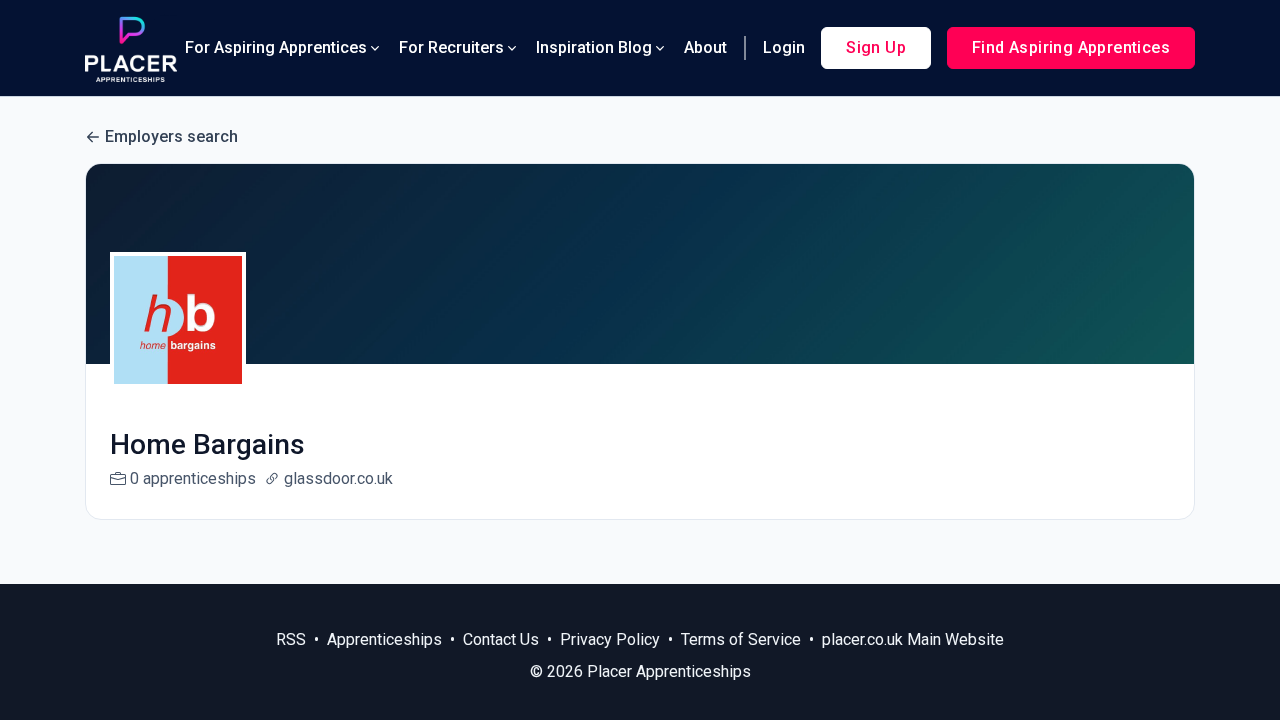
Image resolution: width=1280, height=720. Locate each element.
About (705, 47)
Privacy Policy (610, 639)
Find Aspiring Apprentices (1071, 47)
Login (784, 47)
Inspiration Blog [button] (594, 47)
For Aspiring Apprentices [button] (276, 47)
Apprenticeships (384, 639)
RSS (291, 639)
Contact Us (501, 639)
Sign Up (876, 47)
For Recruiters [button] (451, 47)
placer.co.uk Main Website (913, 639)
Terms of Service (741, 639)
